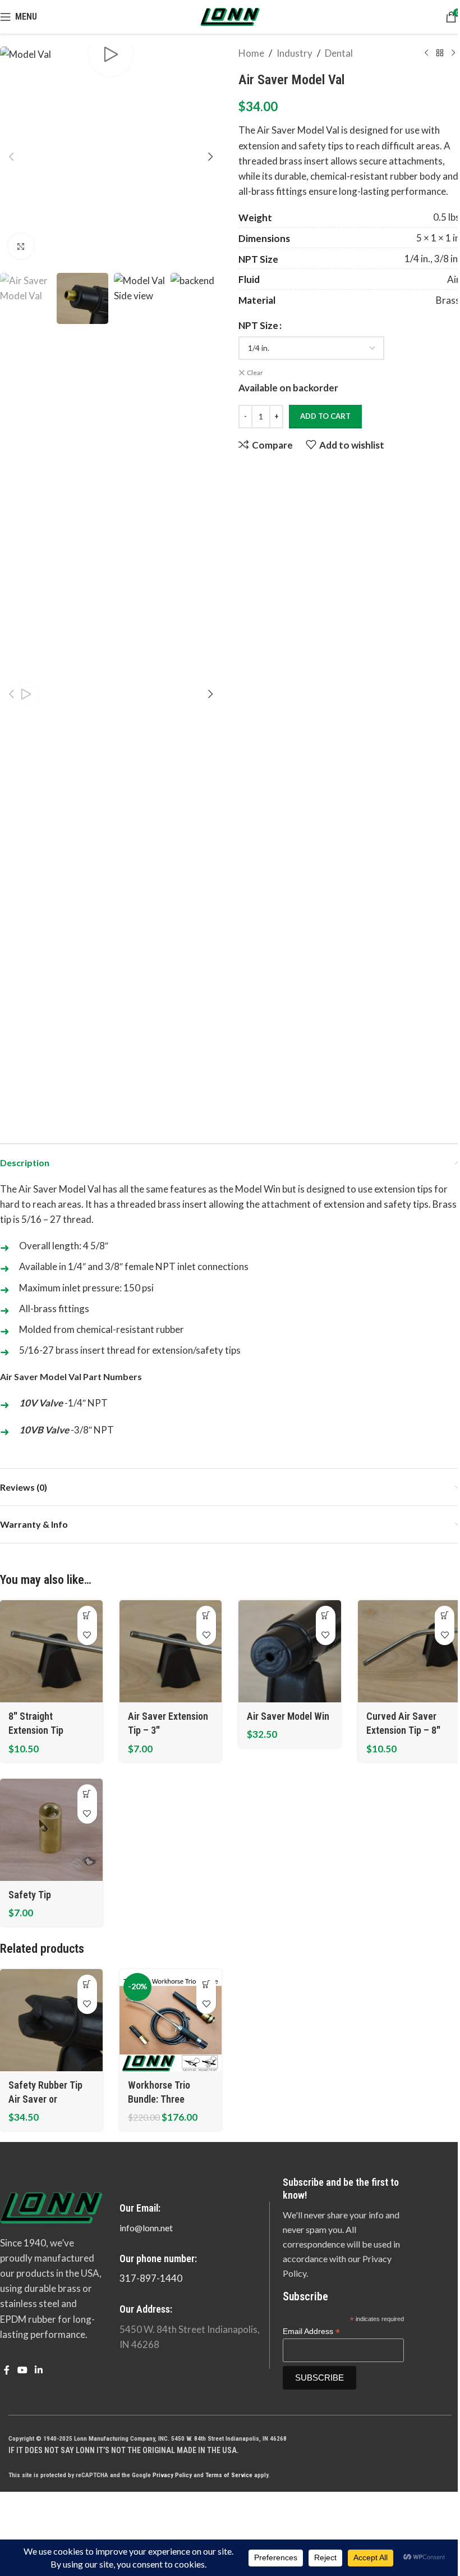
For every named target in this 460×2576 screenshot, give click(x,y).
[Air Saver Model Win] (290, 1652)
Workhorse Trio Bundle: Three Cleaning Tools (159, 2099)
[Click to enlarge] (21, 246)
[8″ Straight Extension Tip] (51, 1652)
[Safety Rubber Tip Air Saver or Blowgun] (51, 2020)
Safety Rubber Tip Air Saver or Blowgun (45, 2099)
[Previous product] (426, 53)
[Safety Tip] (51, 1830)
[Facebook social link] (7, 2370)
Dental (339, 53)
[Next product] (453, 53)
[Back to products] (440, 53)
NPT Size (258, 325)
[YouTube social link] (22, 2370)
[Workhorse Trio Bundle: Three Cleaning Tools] (171, 2020)
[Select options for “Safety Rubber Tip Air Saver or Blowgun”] (87, 1984)
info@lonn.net (146, 2228)
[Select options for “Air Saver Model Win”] (326, 1616)
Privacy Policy (172, 2475)
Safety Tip (30, 1895)
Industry (295, 53)
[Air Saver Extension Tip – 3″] (171, 1652)
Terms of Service (229, 2475)
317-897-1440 (151, 2278)
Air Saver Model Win (288, 1716)
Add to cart (325, 416)
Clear (255, 373)
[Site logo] (230, 15)
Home (251, 53)
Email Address (311, 2331)
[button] (11, 157)
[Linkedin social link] (38, 2370)
